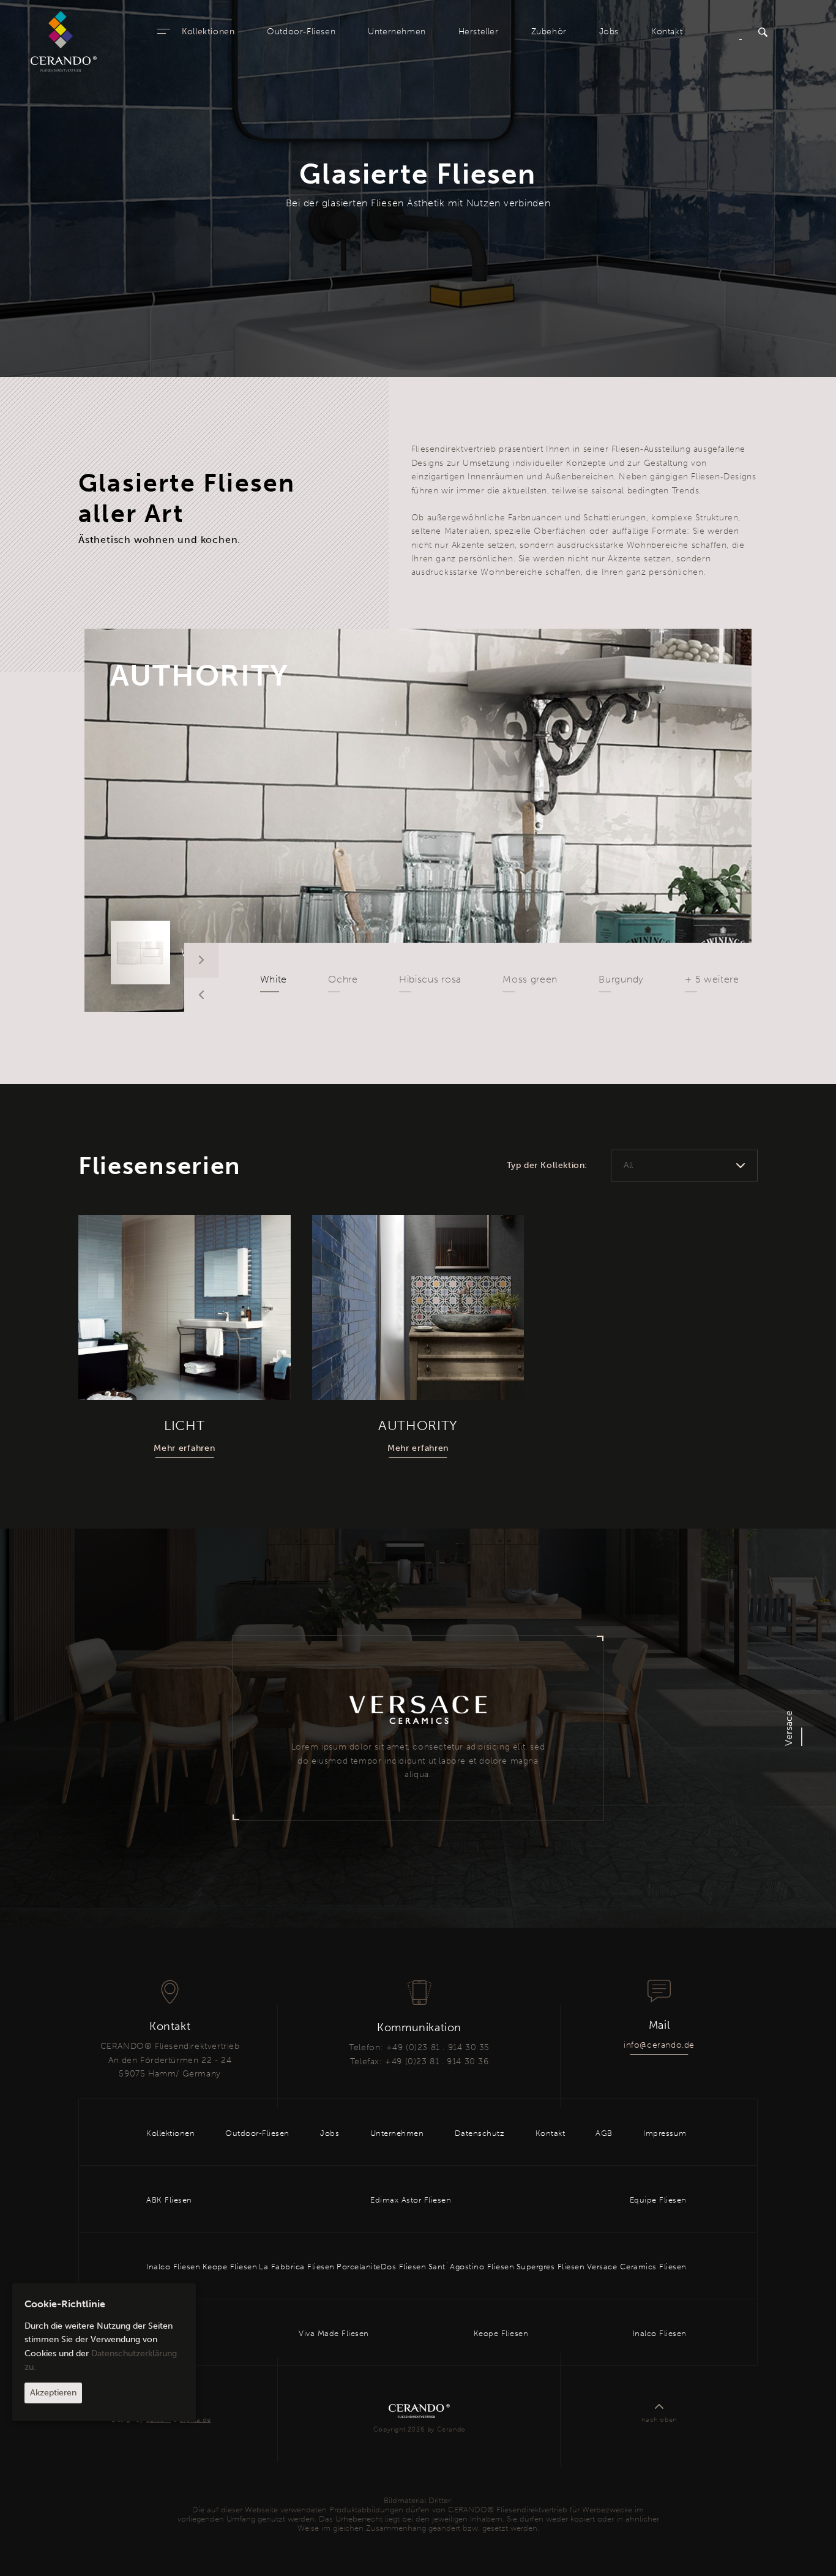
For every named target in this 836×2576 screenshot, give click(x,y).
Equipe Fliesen (658, 2200)
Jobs (609, 32)
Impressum (665, 2133)
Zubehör (549, 32)
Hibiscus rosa (430, 979)
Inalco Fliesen (173, 2267)
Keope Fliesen (230, 2267)
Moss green (530, 979)
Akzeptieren (53, 2393)
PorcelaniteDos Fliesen (381, 2267)
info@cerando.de (659, 2045)
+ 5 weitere (712, 979)
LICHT (185, 1425)
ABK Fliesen (169, 2200)
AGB (604, 2133)
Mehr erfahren (184, 1448)
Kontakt (667, 32)
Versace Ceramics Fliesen (637, 2267)
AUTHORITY (200, 676)
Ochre (343, 979)
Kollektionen (208, 32)
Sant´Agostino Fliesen (472, 2267)
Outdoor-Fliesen (301, 32)
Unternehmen (397, 32)
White (274, 979)
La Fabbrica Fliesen (297, 2267)
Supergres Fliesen (551, 2267)
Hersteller (479, 32)
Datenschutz (480, 2133)
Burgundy (621, 979)
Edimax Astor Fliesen (411, 2200)
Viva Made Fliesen (334, 2333)
